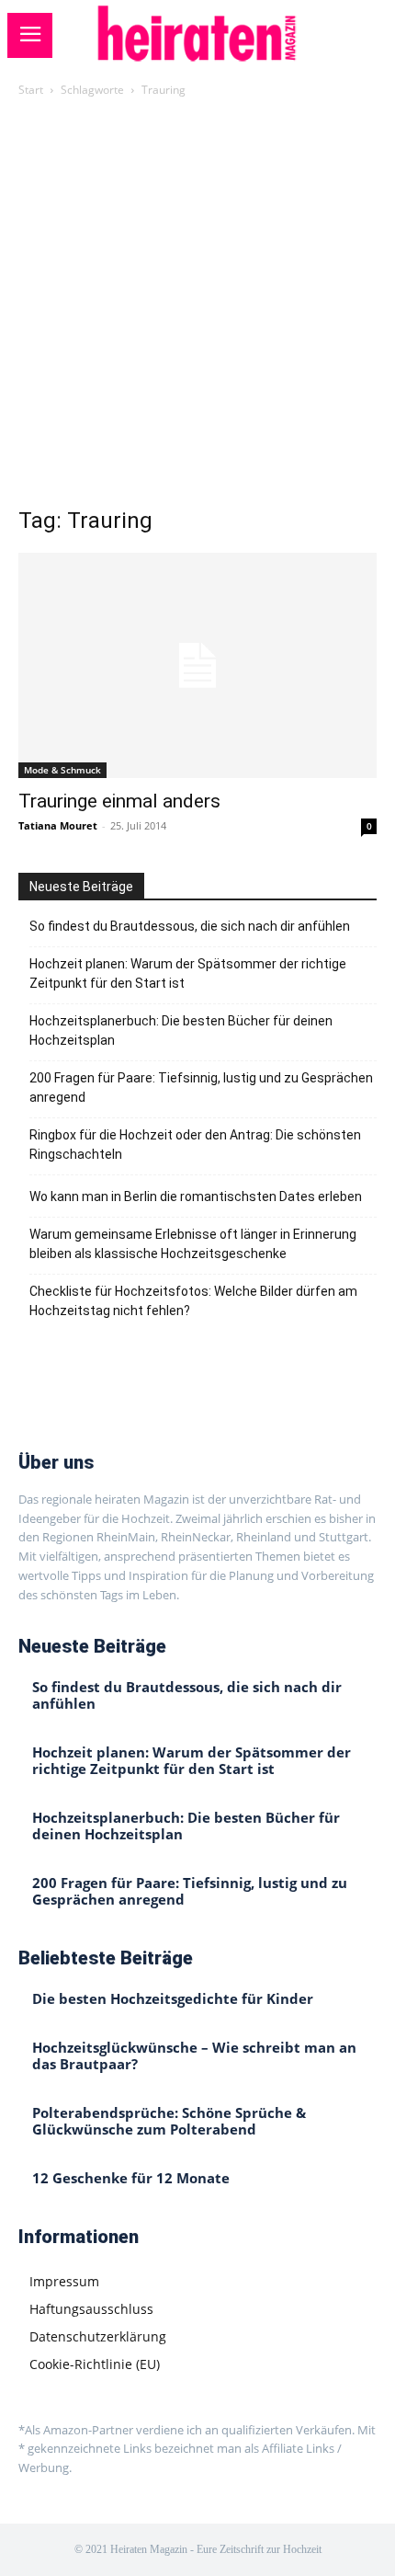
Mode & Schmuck (62, 770)
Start (31, 90)
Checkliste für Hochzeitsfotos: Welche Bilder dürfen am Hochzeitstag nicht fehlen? (193, 1301)
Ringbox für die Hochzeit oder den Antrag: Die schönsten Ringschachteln (195, 1145)
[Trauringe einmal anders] (197, 665)
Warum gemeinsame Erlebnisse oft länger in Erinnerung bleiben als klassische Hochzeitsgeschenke (193, 1244)
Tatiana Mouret (58, 825)
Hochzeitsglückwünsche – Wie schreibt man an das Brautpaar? (194, 2055)
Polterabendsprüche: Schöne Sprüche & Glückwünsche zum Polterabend (169, 2121)
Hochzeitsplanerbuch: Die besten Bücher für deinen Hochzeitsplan (181, 1030)
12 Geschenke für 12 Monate (131, 2178)
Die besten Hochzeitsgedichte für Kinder (173, 1998)
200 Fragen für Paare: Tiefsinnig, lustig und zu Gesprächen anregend (201, 1088)
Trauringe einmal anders (119, 801)
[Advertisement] (197, 307)
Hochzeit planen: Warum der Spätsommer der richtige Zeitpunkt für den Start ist (188, 973)
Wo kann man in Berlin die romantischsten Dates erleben (196, 1196)
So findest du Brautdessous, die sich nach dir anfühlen (190, 926)
